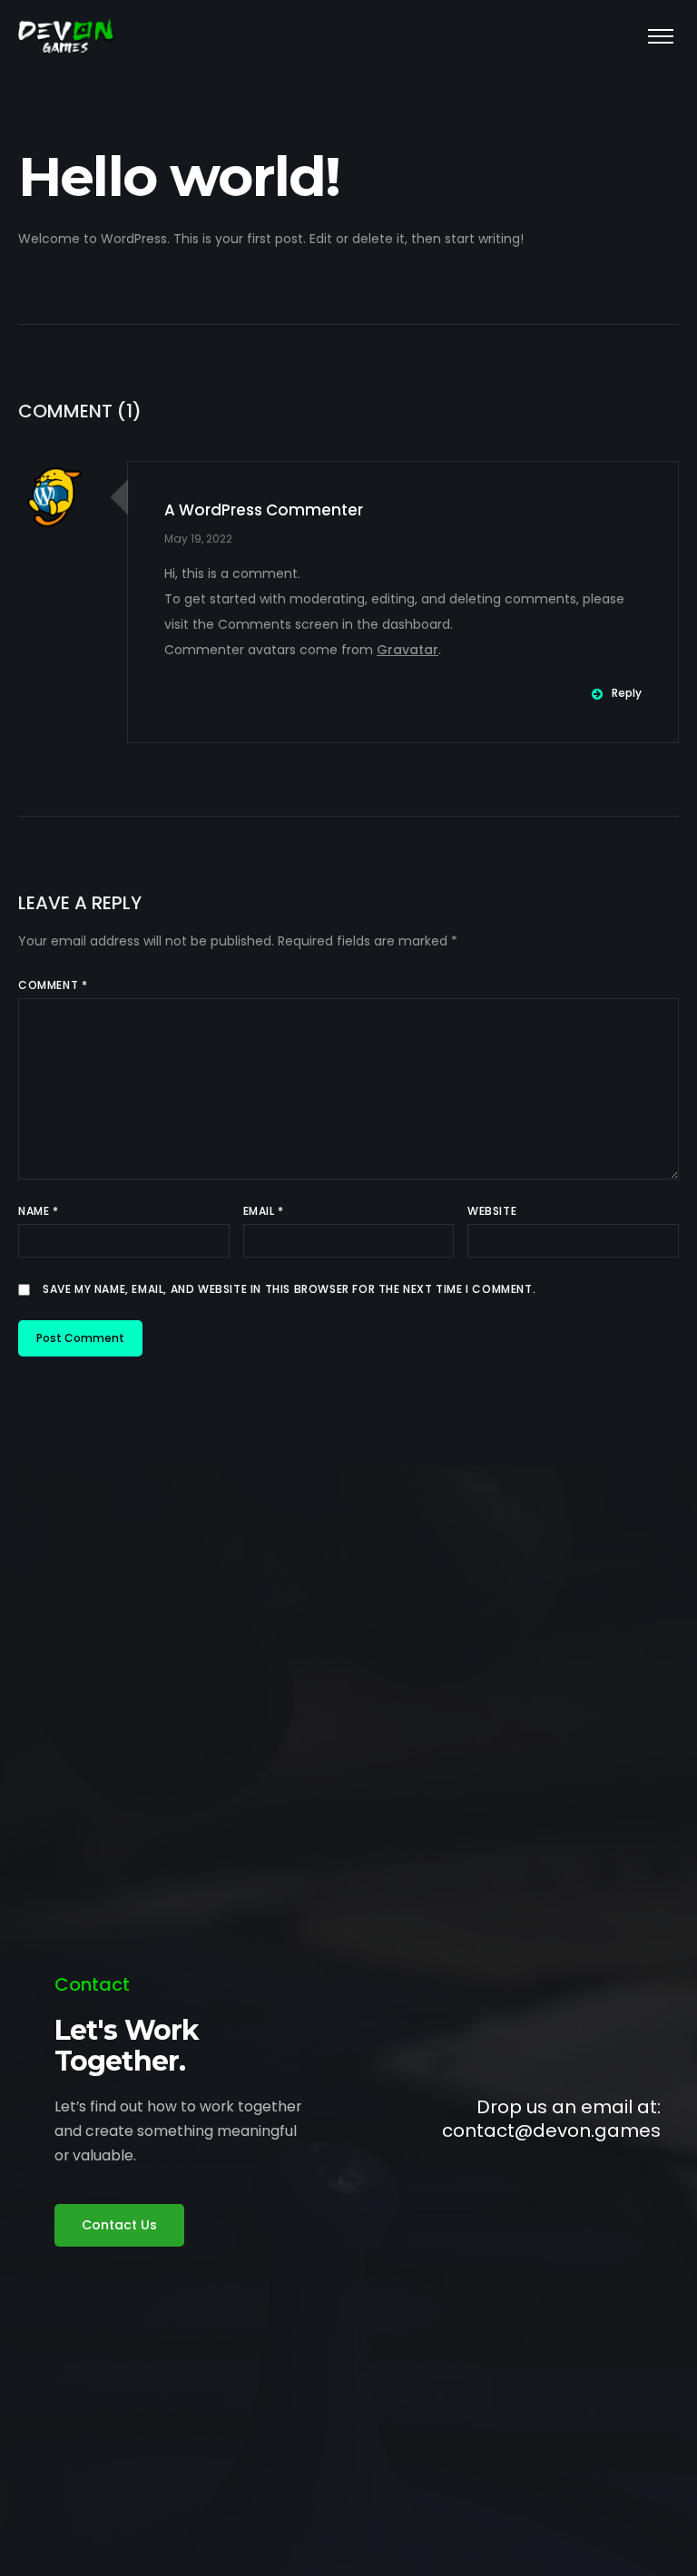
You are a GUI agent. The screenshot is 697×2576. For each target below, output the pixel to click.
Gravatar (407, 650)
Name (39, 1211)
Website (492, 1211)
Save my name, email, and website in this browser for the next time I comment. (289, 1289)
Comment (53, 985)
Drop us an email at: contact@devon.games (551, 2119)
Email (264, 1211)
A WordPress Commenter (264, 510)
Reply (627, 693)
